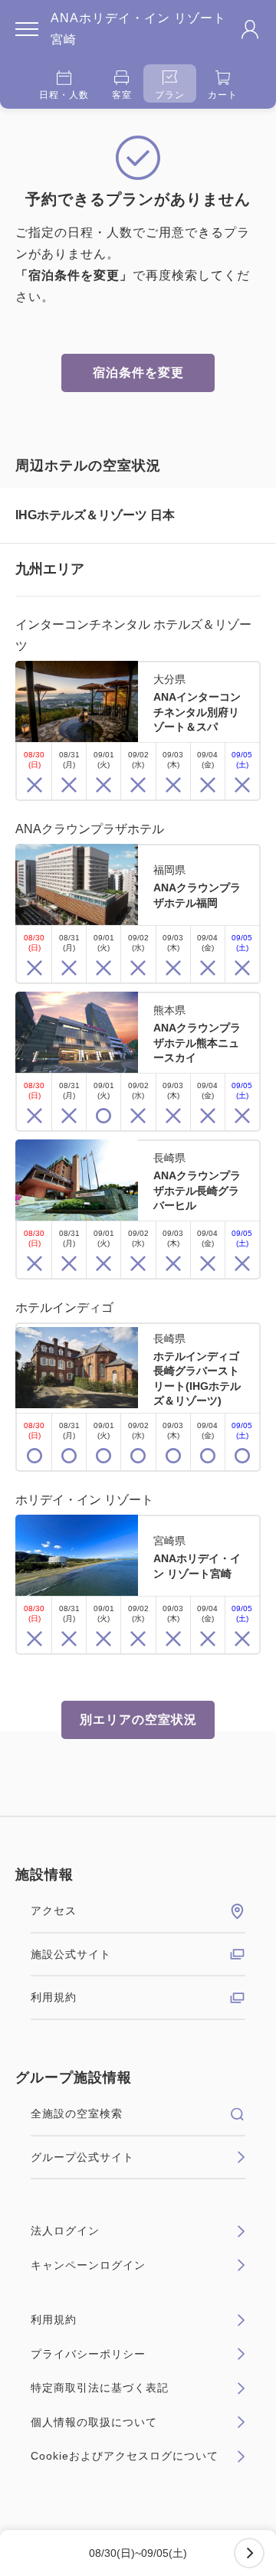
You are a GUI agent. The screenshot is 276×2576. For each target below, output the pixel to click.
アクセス (54, 1911)
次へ (249, 2553)
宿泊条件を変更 (138, 373)
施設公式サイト (71, 1954)
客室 (122, 95)
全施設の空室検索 (77, 2113)
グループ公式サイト (82, 2157)
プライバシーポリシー (88, 2354)
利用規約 (54, 1997)
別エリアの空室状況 (138, 1720)
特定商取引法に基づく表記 (100, 2388)
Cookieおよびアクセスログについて (125, 2456)
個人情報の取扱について (94, 2422)
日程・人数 (64, 95)
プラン (170, 95)
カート (223, 95)
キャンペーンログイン (88, 2265)
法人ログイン (65, 2231)
